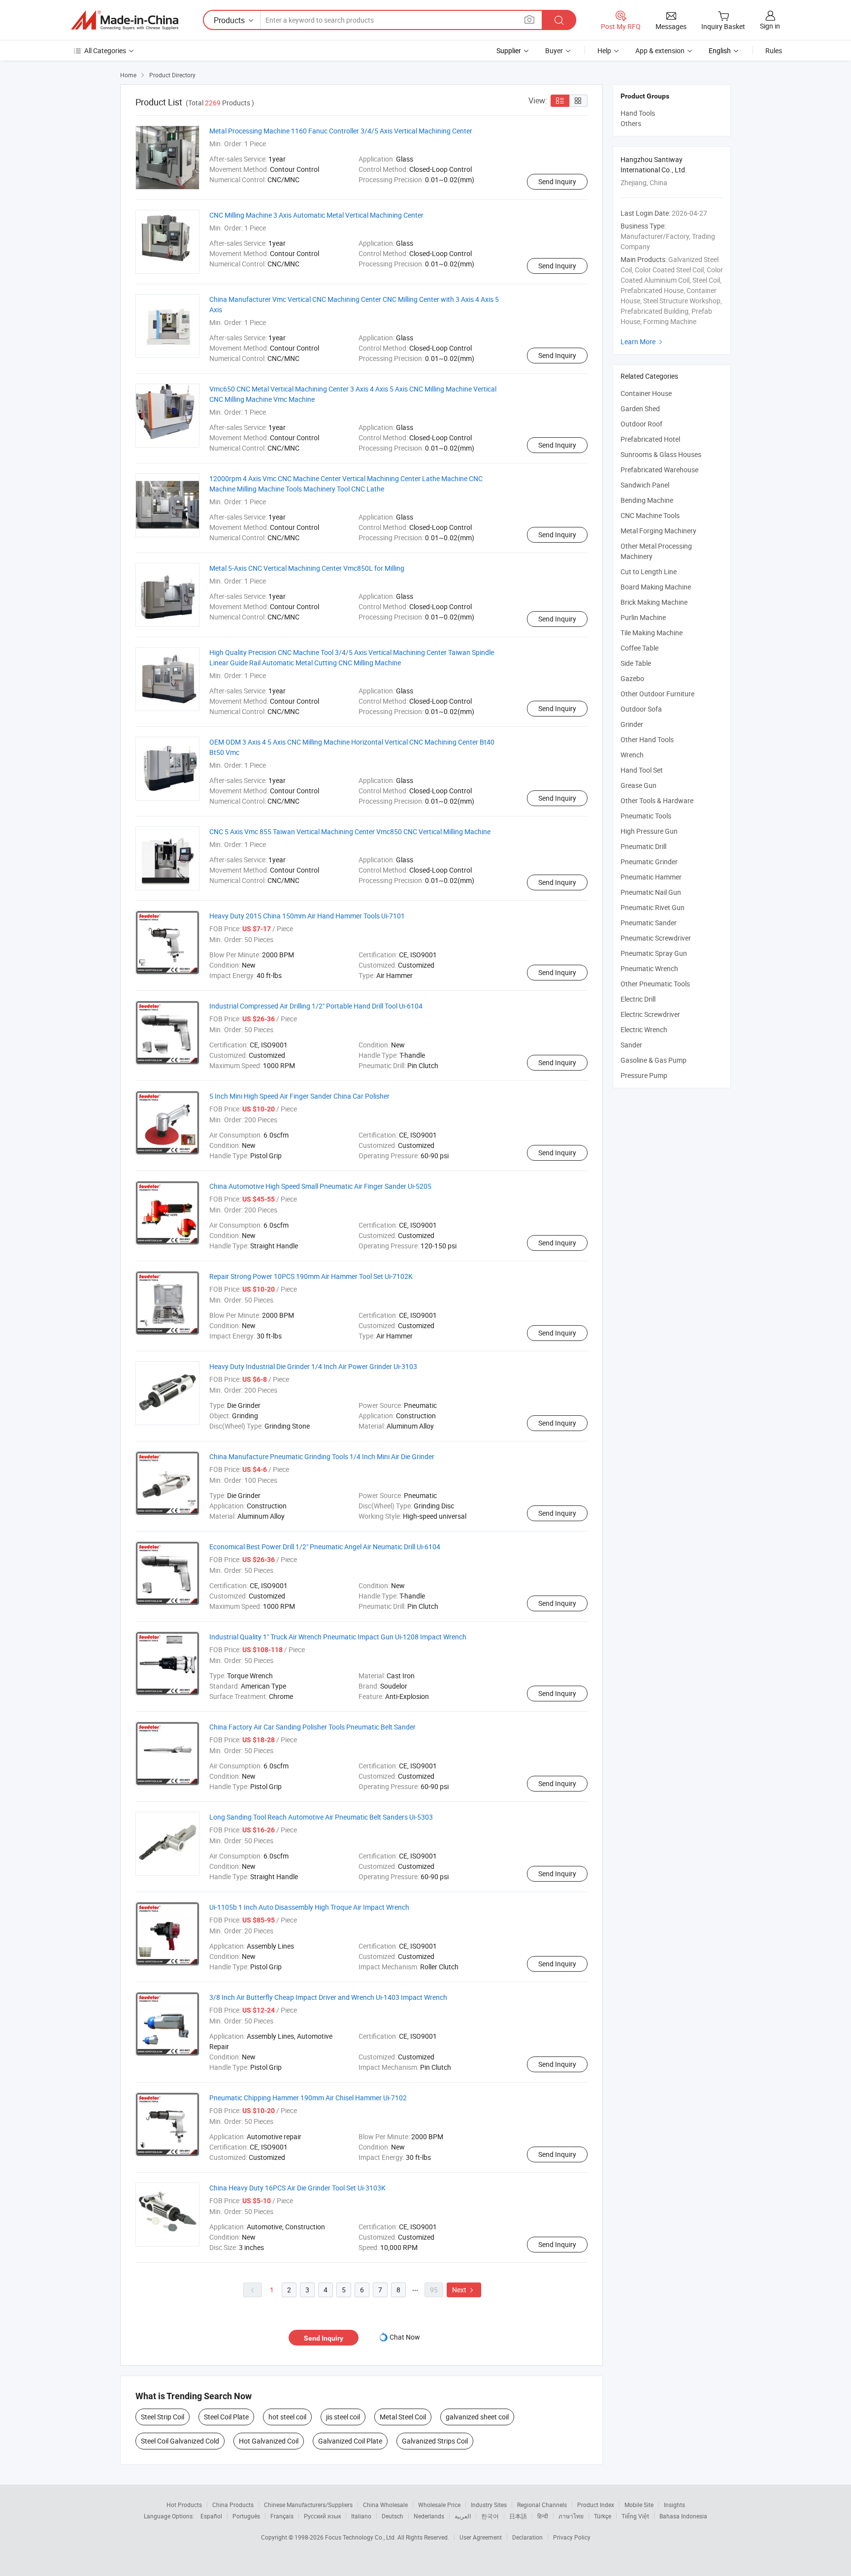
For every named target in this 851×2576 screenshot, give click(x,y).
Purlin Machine (643, 617)
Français (282, 2516)
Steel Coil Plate (226, 2417)
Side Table (636, 663)
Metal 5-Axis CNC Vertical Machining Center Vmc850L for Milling (307, 568)
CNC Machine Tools (650, 515)
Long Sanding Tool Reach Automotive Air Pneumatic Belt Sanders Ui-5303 (321, 1817)
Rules (774, 50)
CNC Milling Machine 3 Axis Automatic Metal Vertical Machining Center (316, 215)
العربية (463, 2516)
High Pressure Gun (649, 831)
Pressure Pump (644, 1075)
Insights (674, 2505)
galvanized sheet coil (477, 2417)
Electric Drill (638, 999)
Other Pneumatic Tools (655, 984)
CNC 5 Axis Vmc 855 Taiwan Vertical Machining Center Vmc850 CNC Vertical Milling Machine (350, 831)
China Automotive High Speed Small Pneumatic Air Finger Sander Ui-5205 (320, 1186)
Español (211, 2516)
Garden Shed (640, 408)
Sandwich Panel (645, 485)
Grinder (632, 724)
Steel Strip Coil (163, 2417)
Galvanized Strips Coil (435, 2441)
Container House (646, 393)
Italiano (361, 2516)
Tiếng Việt (635, 2516)
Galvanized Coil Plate (350, 2441)
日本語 (518, 2516)
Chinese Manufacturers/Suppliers (308, 2505)
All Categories (105, 50)
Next (464, 2290)
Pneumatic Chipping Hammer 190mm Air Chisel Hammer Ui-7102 (308, 2098)
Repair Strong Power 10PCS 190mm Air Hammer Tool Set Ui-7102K (311, 1276)
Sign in (770, 26)
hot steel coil (287, 2417)
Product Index (596, 2505)
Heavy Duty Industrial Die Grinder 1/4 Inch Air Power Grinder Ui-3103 (313, 1366)
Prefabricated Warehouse (659, 470)
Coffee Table (639, 648)
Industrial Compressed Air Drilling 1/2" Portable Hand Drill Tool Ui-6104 (316, 1006)
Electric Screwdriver (650, 1014)
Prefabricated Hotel (650, 439)
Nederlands (429, 2516)
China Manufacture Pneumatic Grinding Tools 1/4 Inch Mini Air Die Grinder (322, 1456)
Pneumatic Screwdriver (656, 938)
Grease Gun (638, 785)
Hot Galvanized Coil (269, 2441)
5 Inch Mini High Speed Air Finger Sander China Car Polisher (299, 1096)
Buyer (554, 50)
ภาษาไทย (571, 2516)
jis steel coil (343, 2417)
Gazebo (632, 678)
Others (631, 123)
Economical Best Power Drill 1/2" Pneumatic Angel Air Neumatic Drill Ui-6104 (325, 1547)
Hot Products (184, 2505)
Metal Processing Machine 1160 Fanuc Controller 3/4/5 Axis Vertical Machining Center (341, 131)
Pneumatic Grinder (649, 862)
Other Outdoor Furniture (657, 694)
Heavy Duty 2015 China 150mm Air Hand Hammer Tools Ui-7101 (307, 916)
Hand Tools (638, 113)
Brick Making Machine (654, 602)
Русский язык (322, 2516)
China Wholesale (385, 2505)
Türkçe (603, 2516)
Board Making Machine (656, 587)
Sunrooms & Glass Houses (661, 454)
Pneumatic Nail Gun (651, 892)
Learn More (643, 342)
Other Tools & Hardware (657, 800)
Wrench (632, 755)
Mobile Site (639, 2505)
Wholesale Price (439, 2505)
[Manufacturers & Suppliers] (125, 20)
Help (604, 50)
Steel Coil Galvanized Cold (180, 2441)
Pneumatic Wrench (649, 968)
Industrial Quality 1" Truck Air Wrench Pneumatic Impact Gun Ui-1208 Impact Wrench (338, 1637)
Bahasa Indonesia (683, 2516)
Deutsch (393, 2516)
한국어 (490, 2516)
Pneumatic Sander (649, 923)
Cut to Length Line (649, 571)
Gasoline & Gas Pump (654, 1060)
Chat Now (405, 2337)
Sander (631, 1045)
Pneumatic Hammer (651, 877)
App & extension (660, 50)
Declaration (527, 2537)
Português (246, 2516)
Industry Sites (489, 2505)
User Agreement (481, 2537)
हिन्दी (543, 2516)
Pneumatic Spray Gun (654, 953)
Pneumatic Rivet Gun (653, 907)
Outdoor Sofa (641, 709)
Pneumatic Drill (643, 846)
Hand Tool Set (642, 770)
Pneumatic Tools (646, 816)
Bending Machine (647, 500)
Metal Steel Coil (403, 2417)
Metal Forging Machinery (658, 531)
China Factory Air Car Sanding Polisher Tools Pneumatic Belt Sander (312, 1727)
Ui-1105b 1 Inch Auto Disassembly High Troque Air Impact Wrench (309, 1907)
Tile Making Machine (652, 633)
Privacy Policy (572, 2537)
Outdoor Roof (641, 424)
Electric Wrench (644, 1029)
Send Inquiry (557, 181)
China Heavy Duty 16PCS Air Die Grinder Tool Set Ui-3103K (297, 2188)
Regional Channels (542, 2505)
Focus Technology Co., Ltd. (361, 2537)
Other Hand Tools (647, 739)
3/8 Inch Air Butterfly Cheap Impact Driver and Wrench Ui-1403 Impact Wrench (328, 1997)
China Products (233, 2505)
